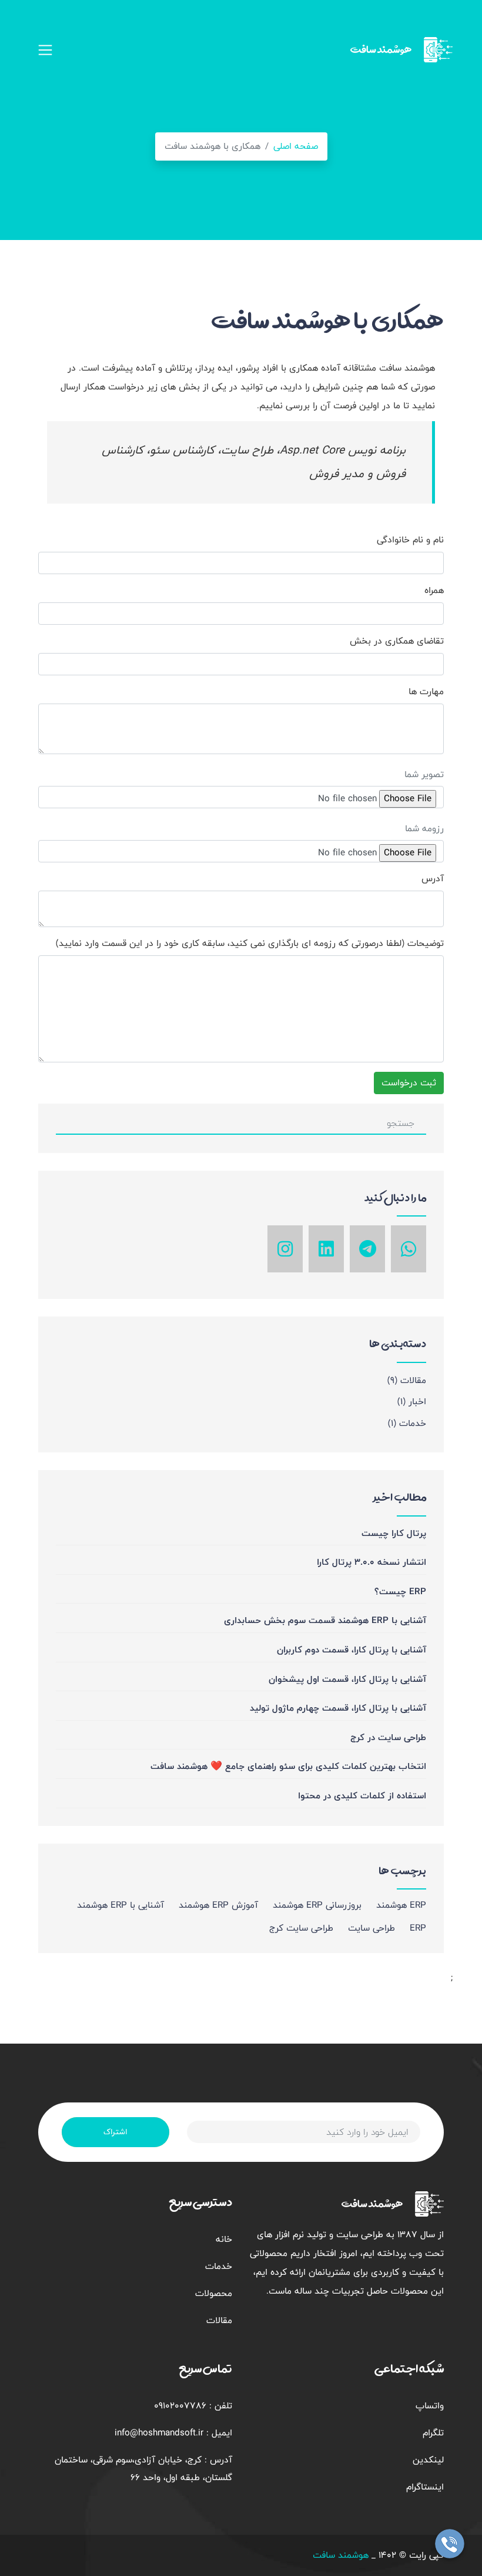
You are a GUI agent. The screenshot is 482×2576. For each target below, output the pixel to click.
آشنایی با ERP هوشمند (120, 1905)
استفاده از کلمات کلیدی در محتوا (362, 1796)
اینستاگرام (425, 2487)
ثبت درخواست (409, 1083)
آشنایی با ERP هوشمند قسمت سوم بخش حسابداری (325, 1620)
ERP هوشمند (401, 1905)
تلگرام (433, 2433)
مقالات (407, 1380)
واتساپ (430, 2406)
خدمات (407, 1423)
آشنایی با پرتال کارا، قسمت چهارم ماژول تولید (338, 1708)
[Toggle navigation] (45, 50)
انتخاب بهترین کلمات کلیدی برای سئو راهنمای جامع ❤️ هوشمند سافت (288, 1766)
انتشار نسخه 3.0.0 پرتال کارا (371, 1562)
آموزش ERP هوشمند (218, 1905)
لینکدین (428, 2460)
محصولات (214, 2293)
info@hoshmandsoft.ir (159, 2433)
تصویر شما (424, 774)
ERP (418, 1928)
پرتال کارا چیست (394, 1533)
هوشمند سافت (341, 2555)
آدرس (433, 879)
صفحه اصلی (296, 146)
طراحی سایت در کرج (388, 1737)
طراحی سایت (371, 1928)
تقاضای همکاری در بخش (397, 641)
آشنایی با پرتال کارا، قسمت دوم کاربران (352, 1650)
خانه (224, 2239)
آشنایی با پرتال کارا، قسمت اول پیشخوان (347, 1679)
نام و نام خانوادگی (410, 540)
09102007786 (180, 2406)
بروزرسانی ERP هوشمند (317, 1905)
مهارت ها (426, 692)
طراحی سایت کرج (301, 1928)
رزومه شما (424, 829)
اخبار (412, 1402)
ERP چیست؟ (400, 1592)
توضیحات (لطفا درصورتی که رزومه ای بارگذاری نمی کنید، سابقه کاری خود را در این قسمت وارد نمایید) (250, 944)
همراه (434, 591)
